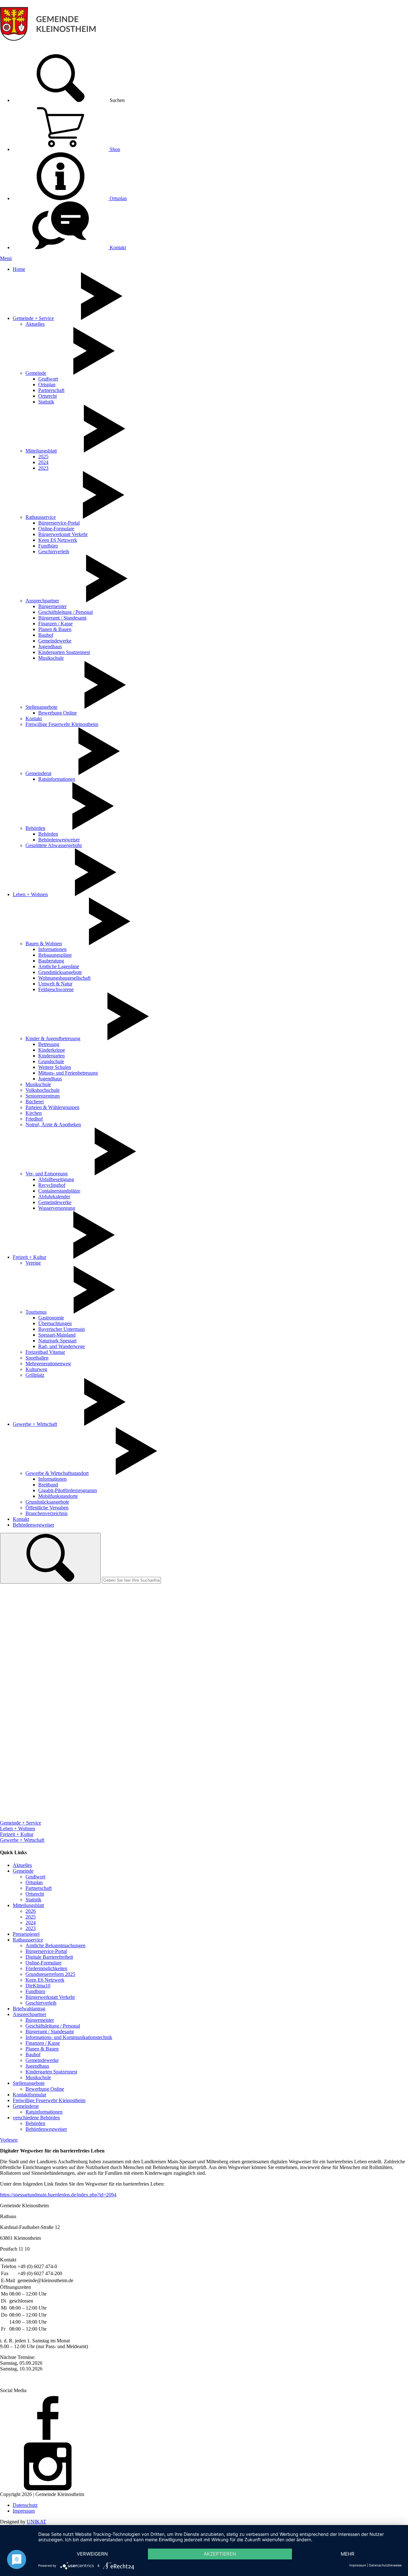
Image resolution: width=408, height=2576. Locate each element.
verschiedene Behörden (36, 2118)
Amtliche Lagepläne (59, 966)
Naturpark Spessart (57, 1341)
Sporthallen (37, 1358)
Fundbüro (48, 546)
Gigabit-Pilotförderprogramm (68, 1490)
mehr (348, 2554)
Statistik (46, 402)
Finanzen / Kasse (55, 624)
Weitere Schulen (55, 1067)
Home (19, 269)
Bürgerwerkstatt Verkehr (63, 534)
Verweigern (92, 2554)
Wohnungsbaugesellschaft (64, 978)
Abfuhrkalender (54, 1197)
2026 (31, 1911)
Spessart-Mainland (57, 1335)
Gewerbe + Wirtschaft (35, 1424)
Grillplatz (35, 1375)
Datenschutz (25, 2505)
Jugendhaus (50, 646)
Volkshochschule (43, 1090)
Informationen (52, 949)
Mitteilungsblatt (41, 451)
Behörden (35, 828)
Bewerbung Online (58, 713)
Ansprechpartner (42, 601)
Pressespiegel (26, 1934)
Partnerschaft (51, 390)
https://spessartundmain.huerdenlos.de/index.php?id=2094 (58, 2195)
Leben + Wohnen (30, 894)
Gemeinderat (38, 773)
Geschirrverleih (54, 551)
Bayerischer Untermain (62, 1329)
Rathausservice (41, 517)
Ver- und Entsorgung (47, 1174)
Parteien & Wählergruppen (52, 1107)
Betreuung (49, 1044)
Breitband (48, 1485)
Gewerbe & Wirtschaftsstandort (57, 1473)
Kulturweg (36, 1369)
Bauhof (46, 635)
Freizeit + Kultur (29, 1257)
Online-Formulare (56, 529)
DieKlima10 (38, 1986)
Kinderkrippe (52, 1050)
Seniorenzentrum (43, 1096)
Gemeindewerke (55, 641)
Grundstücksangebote (60, 972)
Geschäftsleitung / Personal (66, 612)
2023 (43, 468)
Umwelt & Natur (55, 984)
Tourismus (36, 1312)
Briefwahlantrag (29, 2009)
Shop (114, 149)
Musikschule (51, 658)
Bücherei (35, 1102)
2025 (43, 457)
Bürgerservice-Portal (59, 523)
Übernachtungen (55, 1323)
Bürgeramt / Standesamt (62, 618)
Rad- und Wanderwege (62, 1346)
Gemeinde (36, 373)
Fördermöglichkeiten (46, 1968)
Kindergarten (51, 1056)
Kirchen (34, 1113)
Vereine (33, 1263)
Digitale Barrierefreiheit (49, 1957)
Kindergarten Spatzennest (64, 652)
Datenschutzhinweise (385, 2565)
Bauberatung (51, 961)
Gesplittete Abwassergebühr (54, 845)
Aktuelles (35, 324)
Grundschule (51, 1061)
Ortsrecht (47, 396)
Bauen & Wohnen (44, 943)
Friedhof (34, 1119)
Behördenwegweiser (59, 840)
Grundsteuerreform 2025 (50, 1974)
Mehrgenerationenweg (48, 1364)
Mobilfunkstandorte (58, 1496)
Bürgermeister (52, 606)
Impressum (24, 2511)
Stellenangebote (41, 707)
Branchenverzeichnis (47, 1513)
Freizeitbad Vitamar (45, 1352)
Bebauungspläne (55, 955)
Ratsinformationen (57, 779)
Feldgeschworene (56, 989)
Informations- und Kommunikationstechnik (69, 2037)
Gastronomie (51, 1318)
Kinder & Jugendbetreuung (53, 1038)
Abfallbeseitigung (56, 1179)
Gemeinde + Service (33, 318)
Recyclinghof (52, 1185)
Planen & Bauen (55, 629)
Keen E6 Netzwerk (58, 540)
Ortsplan (118, 198)
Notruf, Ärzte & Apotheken (53, 1125)
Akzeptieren (220, 2554)
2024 (43, 462)
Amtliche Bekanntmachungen (55, 1945)
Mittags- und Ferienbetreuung (68, 1073)
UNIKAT (36, 2522)
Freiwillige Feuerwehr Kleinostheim (62, 724)
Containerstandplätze (59, 1191)
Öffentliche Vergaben (47, 1508)
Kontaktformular (29, 2095)
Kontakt (117, 247)
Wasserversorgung (57, 1208)
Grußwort (48, 379)
